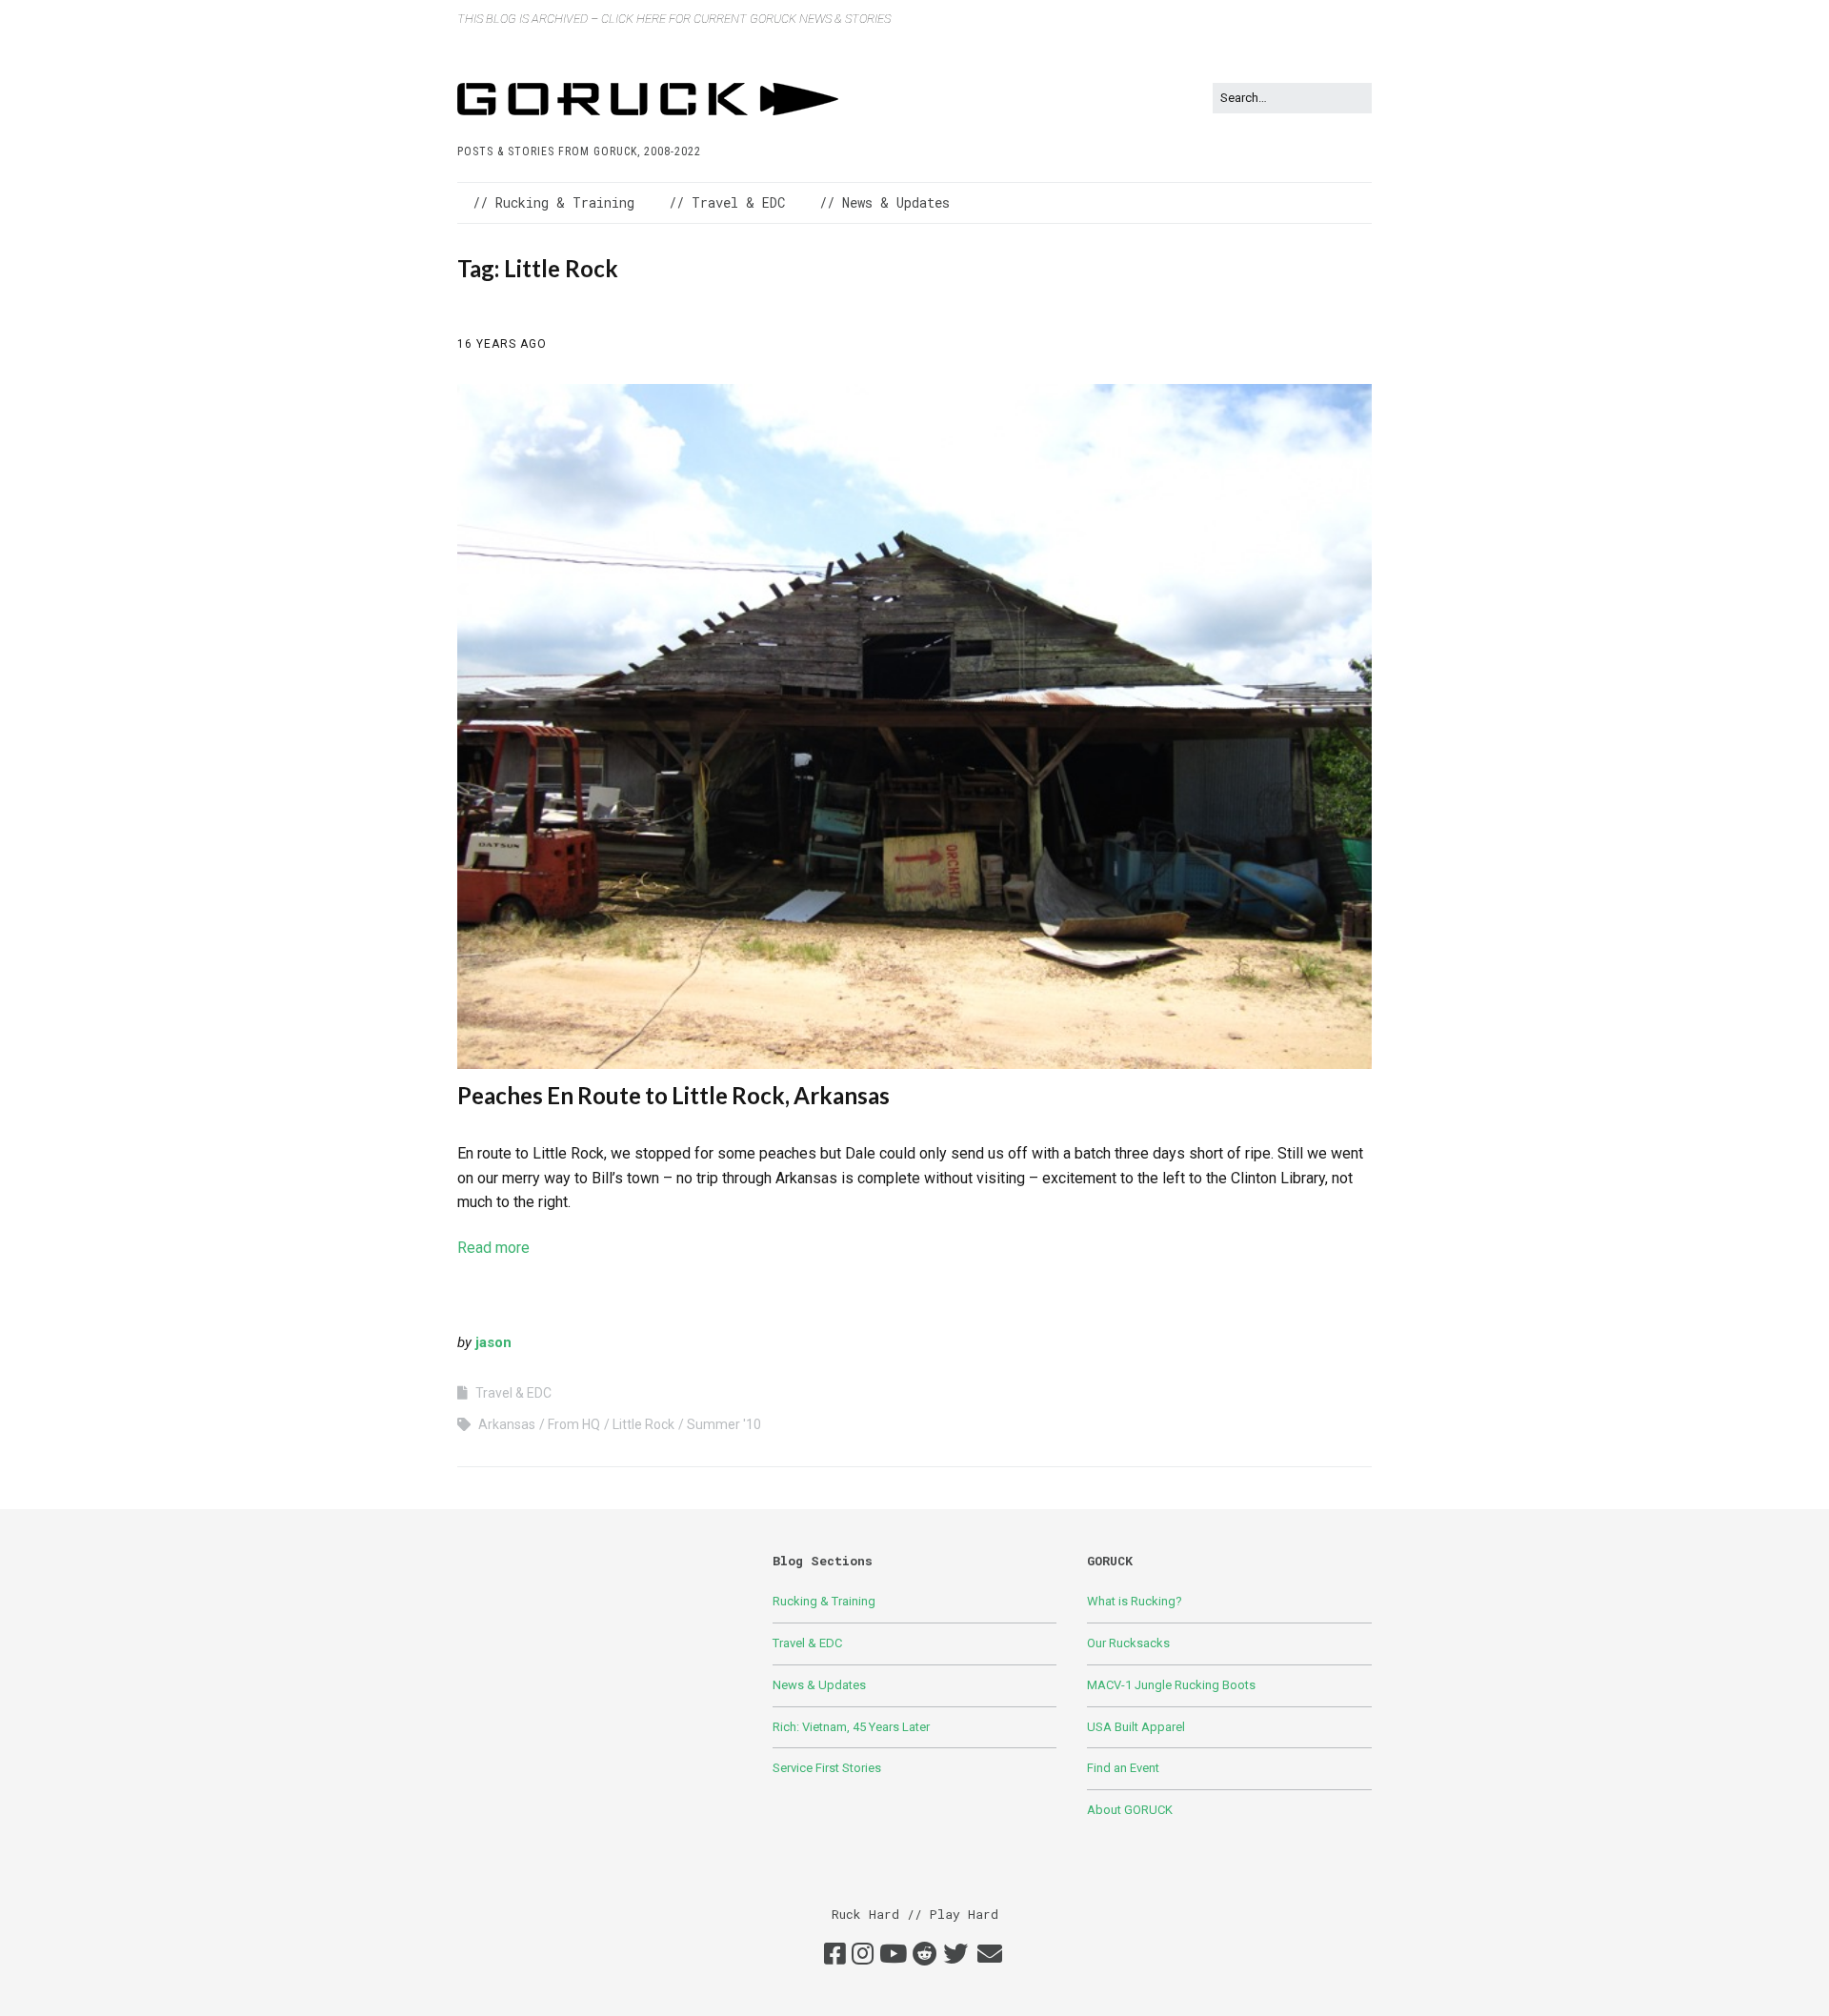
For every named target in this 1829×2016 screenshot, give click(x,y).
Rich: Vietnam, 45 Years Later (851, 1727)
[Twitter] (955, 1955)
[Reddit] (925, 1955)
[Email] (989, 1955)
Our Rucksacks (1128, 1643)
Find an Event (1123, 1768)
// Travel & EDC (727, 202)
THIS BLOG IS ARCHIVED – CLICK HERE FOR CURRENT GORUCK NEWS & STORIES (674, 19)
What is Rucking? (1135, 1601)
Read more (493, 1248)
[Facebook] (835, 1955)
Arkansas (507, 1424)
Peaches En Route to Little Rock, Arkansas (673, 1095)
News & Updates (819, 1685)
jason (493, 1342)
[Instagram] (863, 1955)
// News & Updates (884, 202)
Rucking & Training (824, 1601)
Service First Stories (827, 1768)
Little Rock (643, 1424)
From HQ (574, 1424)
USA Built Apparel (1136, 1727)
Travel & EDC (513, 1393)
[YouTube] (893, 1955)
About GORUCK (1130, 1810)
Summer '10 (724, 1424)
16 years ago (502, 344)
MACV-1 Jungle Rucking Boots (1171, 1685)
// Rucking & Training (553, 202)
